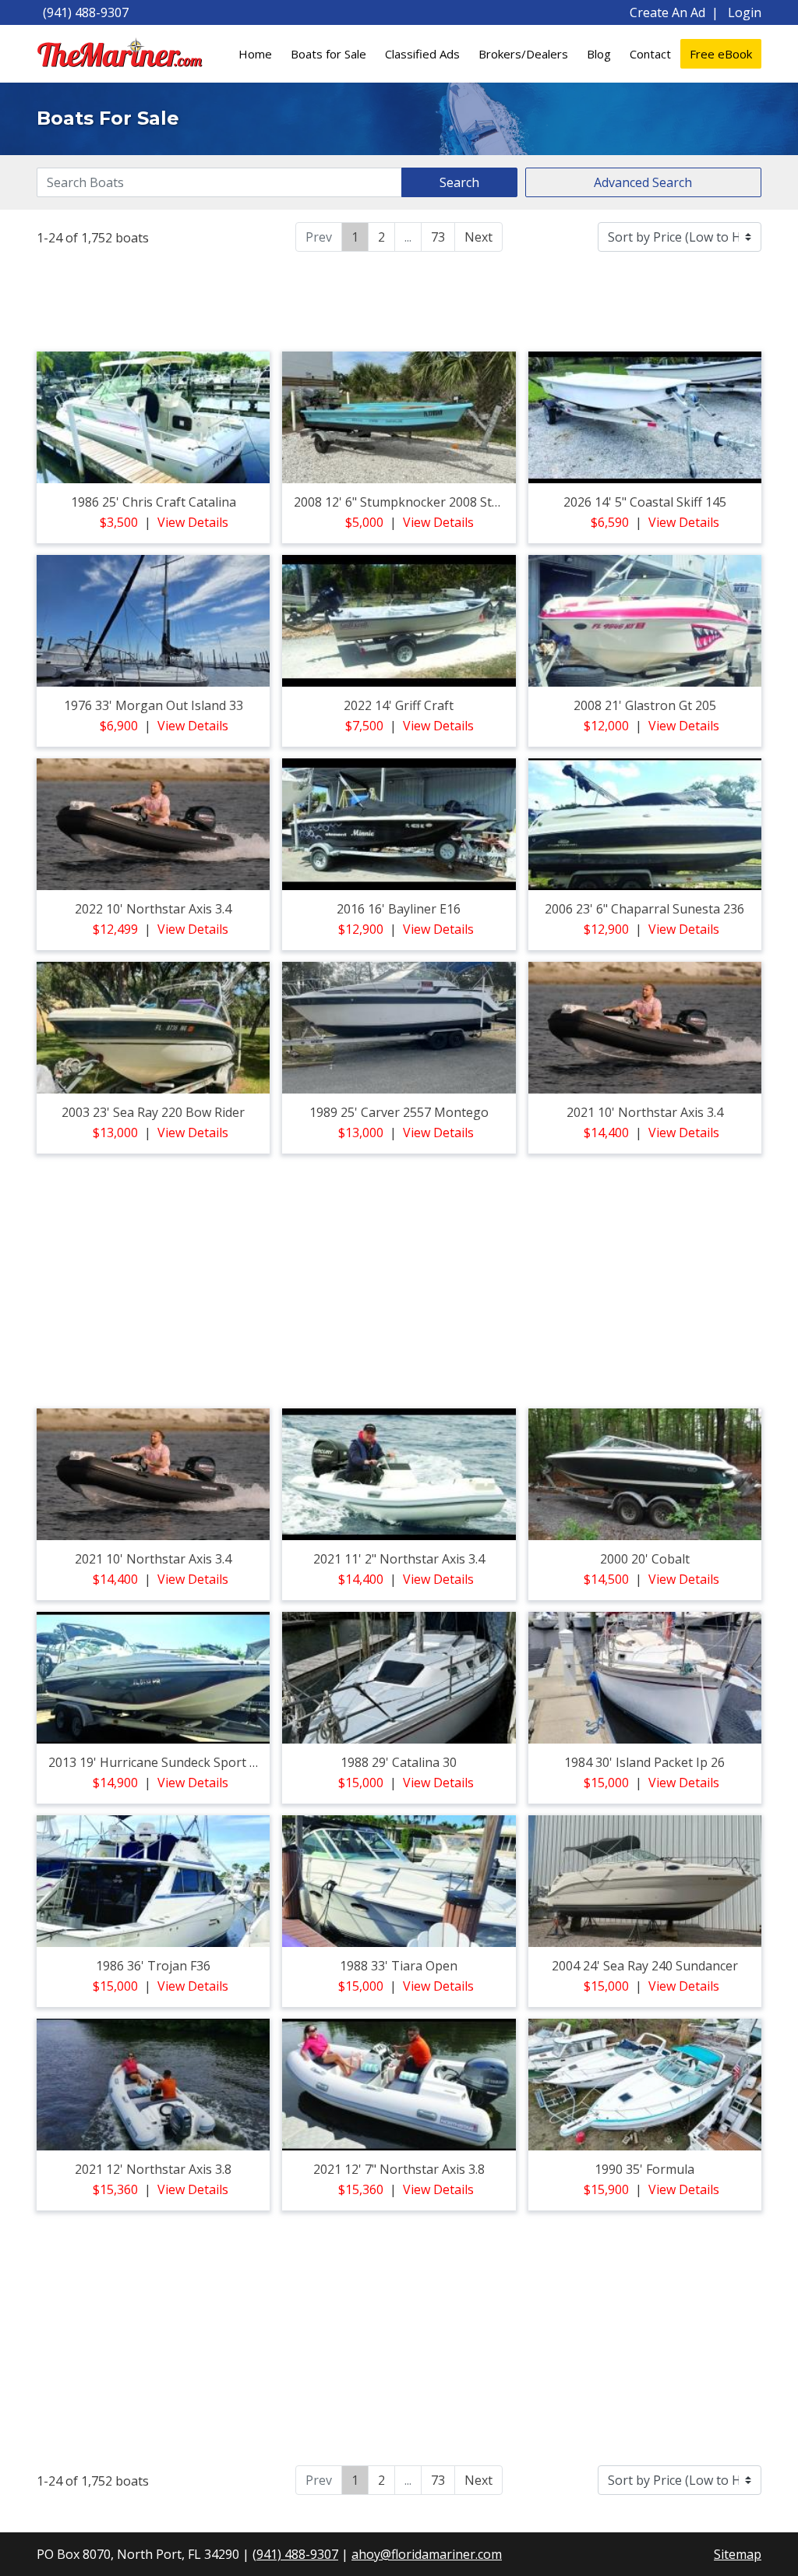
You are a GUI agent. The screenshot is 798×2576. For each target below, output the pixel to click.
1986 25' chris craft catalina (154, 502)
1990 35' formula (644, 2169)
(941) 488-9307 (86, 12)
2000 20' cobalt (645, 1559)
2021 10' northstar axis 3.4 (645, 1112)
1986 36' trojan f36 (153, 1966)
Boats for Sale (328, 54)
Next (478, 237)
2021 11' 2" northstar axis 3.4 (399, 1559)
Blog (599, 54)
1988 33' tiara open (399, 1966)
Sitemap (738, 2554)
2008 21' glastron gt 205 (645, 705)
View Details (193, 522)
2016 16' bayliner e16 (399, 909)
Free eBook (721, 54)
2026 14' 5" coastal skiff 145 (645, 502)
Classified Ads (422, 54)
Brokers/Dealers (523, 54)
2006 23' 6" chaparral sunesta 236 (644, 909)
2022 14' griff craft (399, 705)
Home (255, 54)
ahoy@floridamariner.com (427, 2554)
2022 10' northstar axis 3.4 (153, 909)
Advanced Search (643, 182)
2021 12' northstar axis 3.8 (153, 2169)
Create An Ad (667, 12)
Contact (650, 54)
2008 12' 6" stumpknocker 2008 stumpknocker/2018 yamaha (471, 502)
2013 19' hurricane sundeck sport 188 (159, 1762)
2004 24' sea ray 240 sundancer (645, 1966)
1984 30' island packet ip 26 (644, 1762)
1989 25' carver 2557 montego (399, 1112)
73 (438, 237)
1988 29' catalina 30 (399, 1762)
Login (745, 12)
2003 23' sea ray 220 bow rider (153, 1112)
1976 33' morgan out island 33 (154, 705)
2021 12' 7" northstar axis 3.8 (399, 2169)
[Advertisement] (399, 299)
